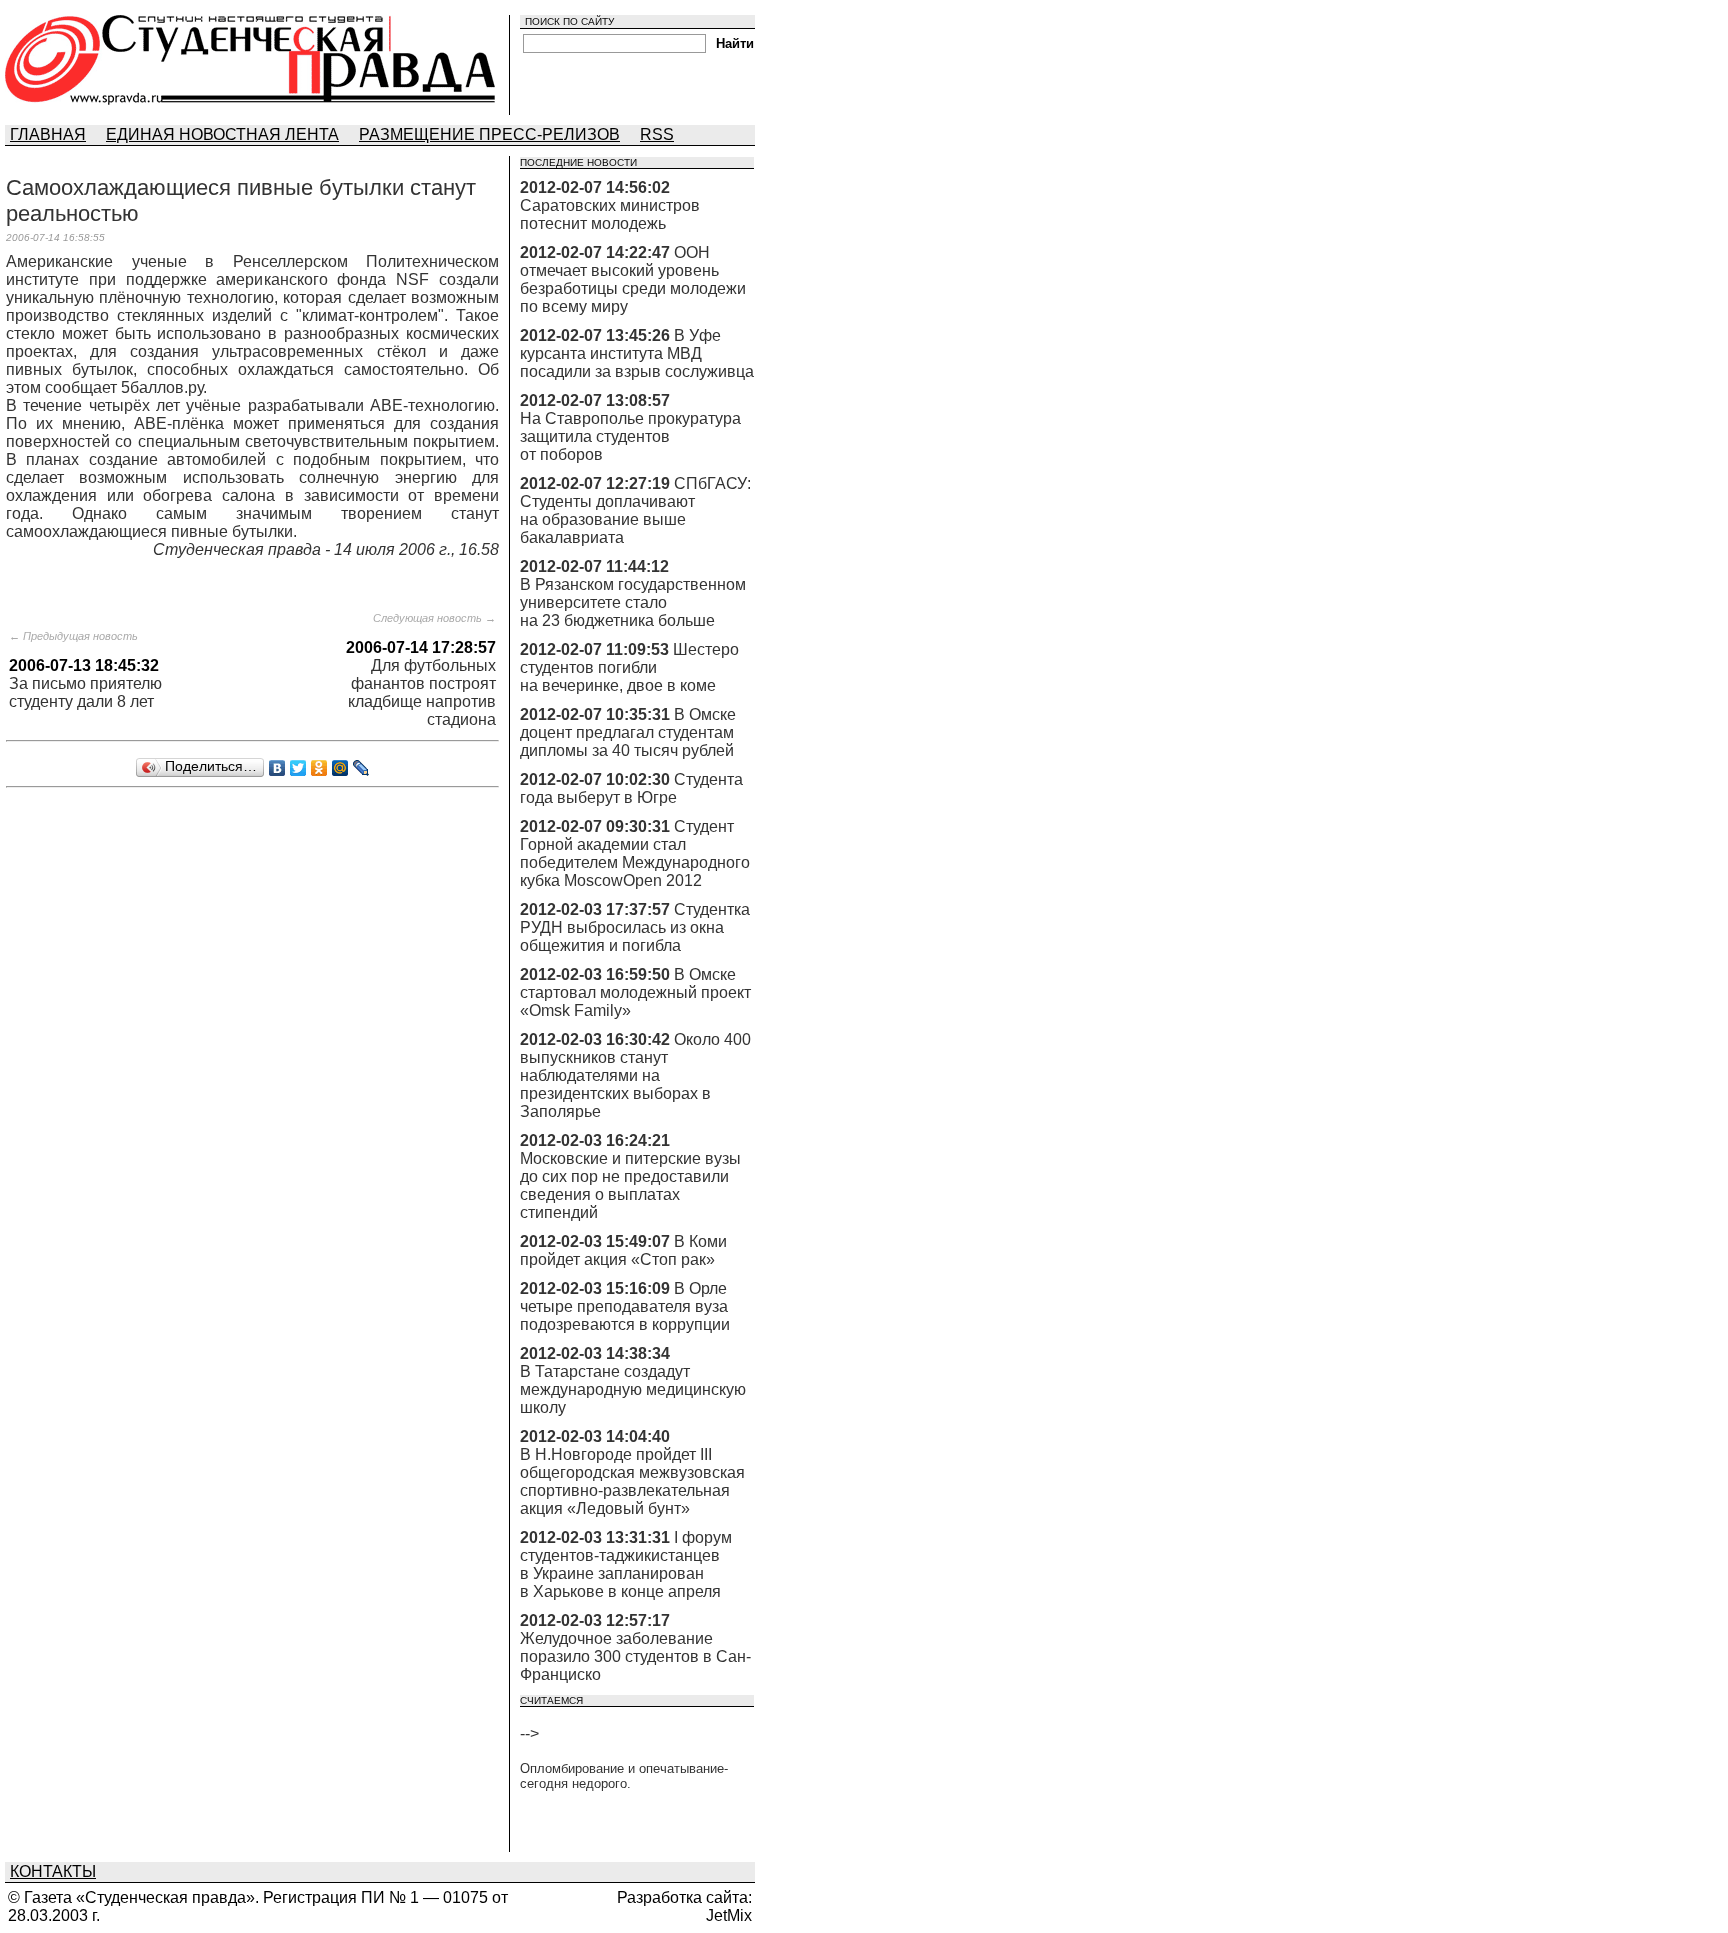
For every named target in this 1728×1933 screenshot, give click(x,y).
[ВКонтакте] (277, 768)
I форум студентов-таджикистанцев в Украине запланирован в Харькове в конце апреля (626, 1564)
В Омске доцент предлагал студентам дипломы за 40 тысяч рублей (628, 732)
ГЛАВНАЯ (48, 134)
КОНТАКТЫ (53, 1871)
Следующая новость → (434, 618)
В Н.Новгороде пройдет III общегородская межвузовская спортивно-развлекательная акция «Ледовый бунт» (632, 1481)
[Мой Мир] (340, 768)
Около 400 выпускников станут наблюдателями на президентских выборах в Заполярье (635, 1075)
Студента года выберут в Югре (631, 788)
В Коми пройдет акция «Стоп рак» (623, 1250)
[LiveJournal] (361, 768)
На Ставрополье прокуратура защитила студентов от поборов (630, 436)
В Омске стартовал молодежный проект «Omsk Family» (635, 992)
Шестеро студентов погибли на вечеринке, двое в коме (629, 667)
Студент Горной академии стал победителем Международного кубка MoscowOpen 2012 (635, 853)
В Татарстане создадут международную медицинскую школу (633, 1389)
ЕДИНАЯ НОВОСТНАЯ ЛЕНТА (222, 134)
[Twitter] (298, 768)
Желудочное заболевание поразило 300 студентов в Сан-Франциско (635, 1656)
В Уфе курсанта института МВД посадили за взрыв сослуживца (637, 353)
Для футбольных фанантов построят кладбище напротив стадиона (422, 692)
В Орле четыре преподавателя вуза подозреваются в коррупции (625, 1306)
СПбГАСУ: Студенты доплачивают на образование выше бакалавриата (635, 510)
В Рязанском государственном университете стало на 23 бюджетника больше (633, 602)
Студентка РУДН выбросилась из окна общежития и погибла (635, 927)
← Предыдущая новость (73, 636)
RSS (657, 134)
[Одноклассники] (319, 768)
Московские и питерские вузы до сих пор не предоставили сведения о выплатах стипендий (630, 1185)
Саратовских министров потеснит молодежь (610, 214)
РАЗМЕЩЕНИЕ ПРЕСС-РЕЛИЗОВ (489, 134)
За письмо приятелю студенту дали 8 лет (85, 692)
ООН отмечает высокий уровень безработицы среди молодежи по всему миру (633, 279)
